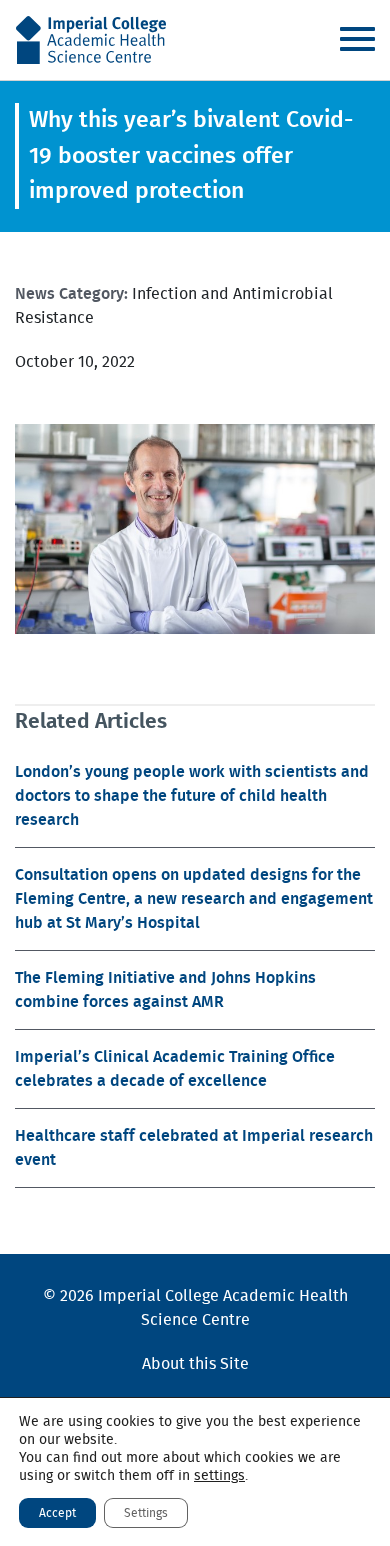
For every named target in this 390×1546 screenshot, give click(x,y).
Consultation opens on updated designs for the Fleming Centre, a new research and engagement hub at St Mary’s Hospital (194, 899)
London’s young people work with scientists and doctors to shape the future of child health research (192, 796)
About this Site (195, 1364)
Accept (57, 1513)
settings (219, 1476)
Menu (357, 39)
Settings (146, 1513)
